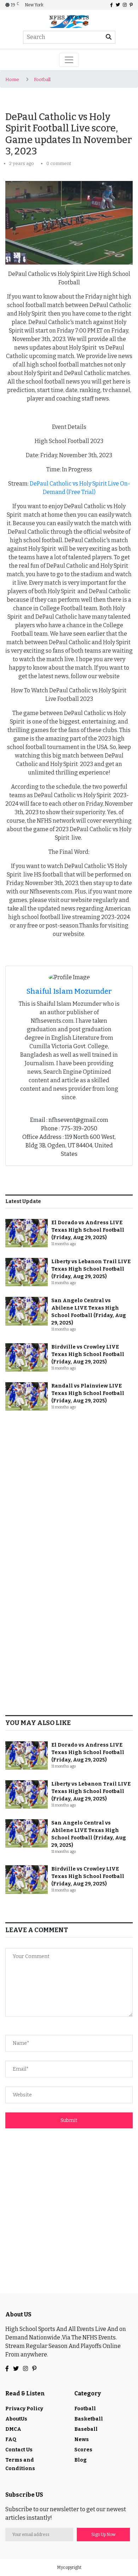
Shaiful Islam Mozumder (69, 991)
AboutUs (16, 2419)
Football (42, 80)
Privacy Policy (24, 2409)
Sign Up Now (103, 2535)
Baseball (86, 2429)
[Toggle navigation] (69, 60)
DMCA (13, 2429)
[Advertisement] (69, 1490)
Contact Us (19, 2450)
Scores (83, 2450)
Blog (80, 2460)
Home (12, 80)
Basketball (89, 2419)
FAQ (11, 2439)
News (82, 2439)
